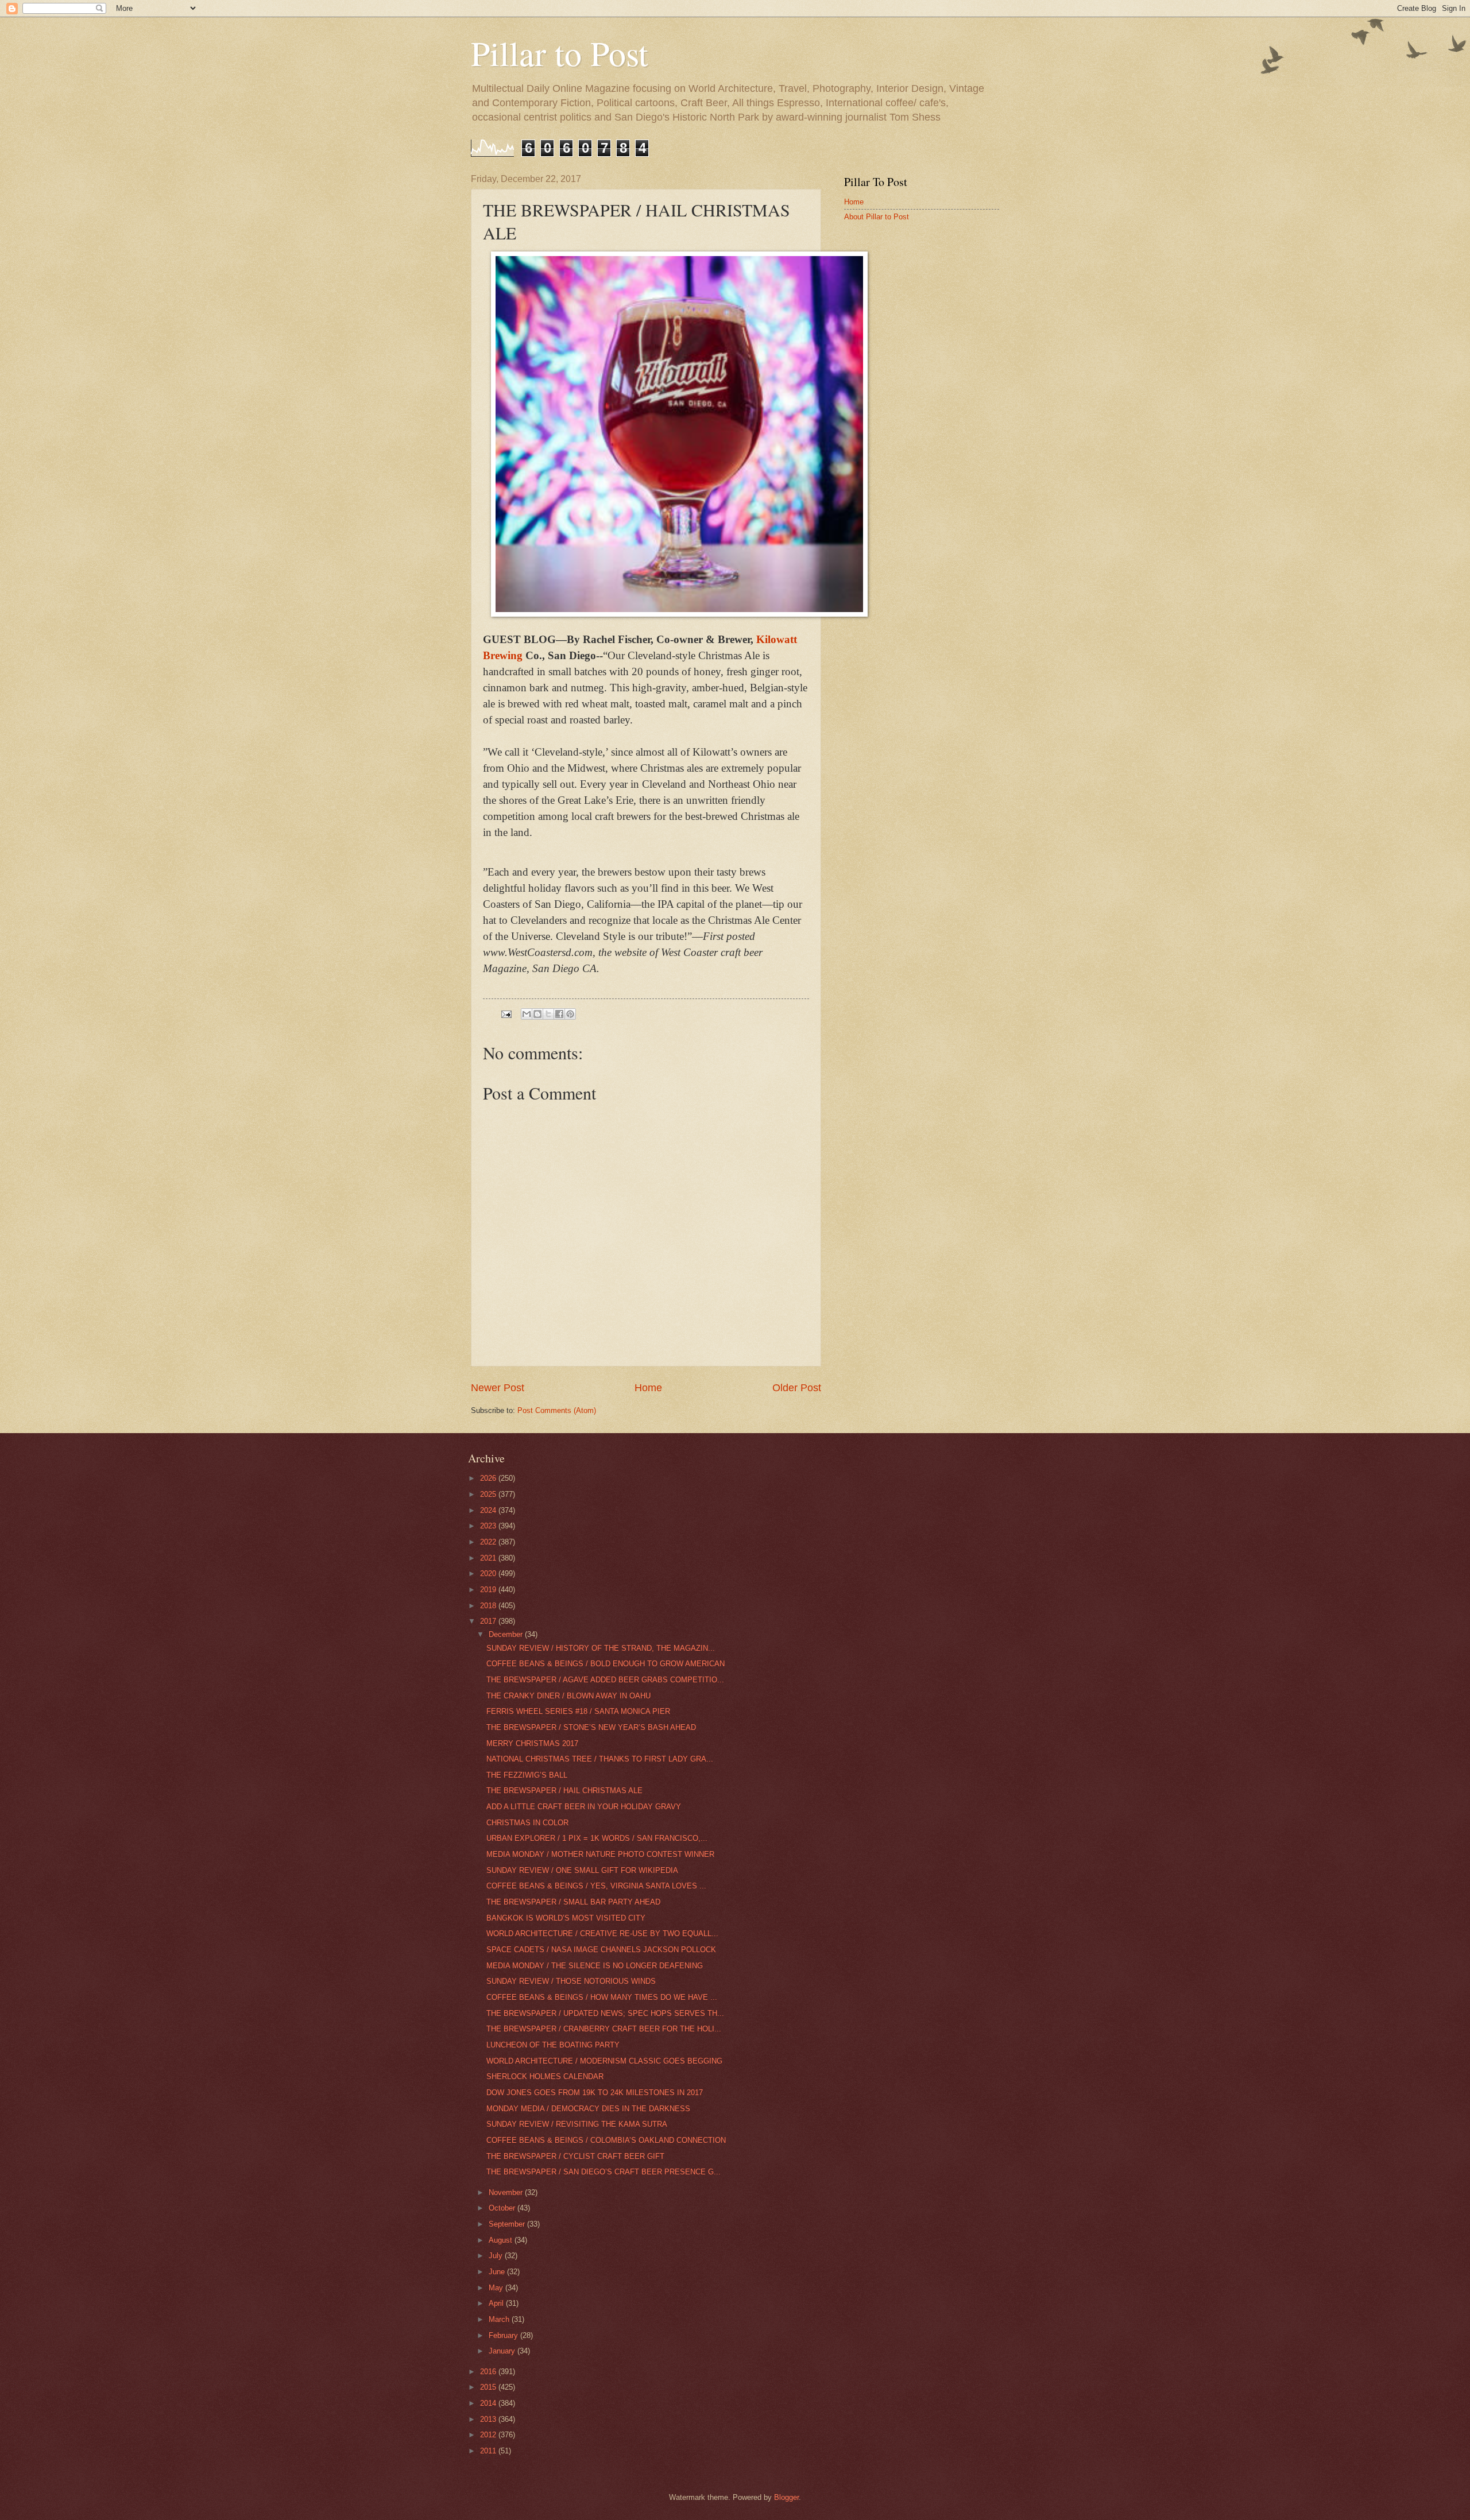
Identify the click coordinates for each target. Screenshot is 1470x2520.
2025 (489, 1494)
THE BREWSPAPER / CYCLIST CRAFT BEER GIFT (575, 2156)
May (497, 2288)
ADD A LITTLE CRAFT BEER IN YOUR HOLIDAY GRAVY (584, 1807)
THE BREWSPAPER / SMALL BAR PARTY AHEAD (573, 1902)
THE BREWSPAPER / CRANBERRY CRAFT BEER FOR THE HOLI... (604, 2029)
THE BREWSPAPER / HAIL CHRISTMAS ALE (564, 1791)
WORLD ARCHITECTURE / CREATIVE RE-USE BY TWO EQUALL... (602, 1933)
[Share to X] (548, 1014)
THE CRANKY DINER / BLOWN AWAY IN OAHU (568, 1696)
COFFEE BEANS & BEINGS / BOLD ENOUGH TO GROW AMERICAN (606, 1664)
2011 (489, 2451)
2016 (489, 2372)
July (497, 2256)
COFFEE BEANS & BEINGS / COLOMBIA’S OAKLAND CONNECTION (606, 2140)
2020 (489, 1573)
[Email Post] (506, 1014)
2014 (489, 2403)
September (508, 2224)
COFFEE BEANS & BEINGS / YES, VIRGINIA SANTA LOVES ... (596, 1886)
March (500, 2319)
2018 (489, 1606)
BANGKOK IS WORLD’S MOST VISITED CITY (566, 1918)
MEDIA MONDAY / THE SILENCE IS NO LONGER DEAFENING (595, 1966)
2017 (489, 1621)
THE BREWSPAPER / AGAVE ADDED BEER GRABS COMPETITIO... (605, 1680)
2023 (489, 1526)
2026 (489, 1478)
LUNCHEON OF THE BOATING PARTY (553, 2045)
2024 (489, 1510)
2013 (489, 2419)
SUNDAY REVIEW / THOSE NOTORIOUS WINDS (571, 1981)
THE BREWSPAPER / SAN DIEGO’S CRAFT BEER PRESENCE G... (604, 2172)
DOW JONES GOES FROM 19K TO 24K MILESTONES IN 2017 (595, 2093)
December (507, 1634)
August (502, 2240)
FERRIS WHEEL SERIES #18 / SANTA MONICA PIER (578, 1711)
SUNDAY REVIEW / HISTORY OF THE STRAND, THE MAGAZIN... (601, 1648)
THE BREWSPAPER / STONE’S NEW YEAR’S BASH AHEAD (591, 1727)
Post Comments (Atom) (557, 1410)
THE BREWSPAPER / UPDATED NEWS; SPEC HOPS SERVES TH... (605, 2013)
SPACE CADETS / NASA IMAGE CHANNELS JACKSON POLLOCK (601, 1950)
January (503, 2351)
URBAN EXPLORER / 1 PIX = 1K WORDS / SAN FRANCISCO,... (597, 1838)
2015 (489, 2387)
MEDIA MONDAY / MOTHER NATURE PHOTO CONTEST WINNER (600, 1854)
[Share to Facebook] (559, 1014)
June (498, 2272)
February (504, 2335)
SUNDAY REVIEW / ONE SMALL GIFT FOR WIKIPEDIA (582, 1870)
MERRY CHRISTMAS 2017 (532, 1743)
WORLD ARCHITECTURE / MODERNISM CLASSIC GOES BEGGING (604, 2061)
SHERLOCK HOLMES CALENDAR (545, 2076)
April (497, 2303)
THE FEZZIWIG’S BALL (527, 1775)
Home (648, 1388)
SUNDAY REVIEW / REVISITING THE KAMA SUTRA (577, 2124)
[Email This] (527, 1014)
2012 (489, 2435)
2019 (489, 1590)
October (503, 2208)
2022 (489, 1542)
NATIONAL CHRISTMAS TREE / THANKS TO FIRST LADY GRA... (600, 1759)
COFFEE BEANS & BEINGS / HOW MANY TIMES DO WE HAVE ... (602, 1997)
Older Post (797, 1388)
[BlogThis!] (537, 1014)
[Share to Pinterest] (570, 1014)
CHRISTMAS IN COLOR (527, 1823)
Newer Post (498, 1388)
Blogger (786, 2497)
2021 (489, 1558)
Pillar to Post (560, 53)
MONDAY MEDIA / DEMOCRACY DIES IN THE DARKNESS (588, 2109)
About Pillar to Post (877, 217)
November (507, 2192)
